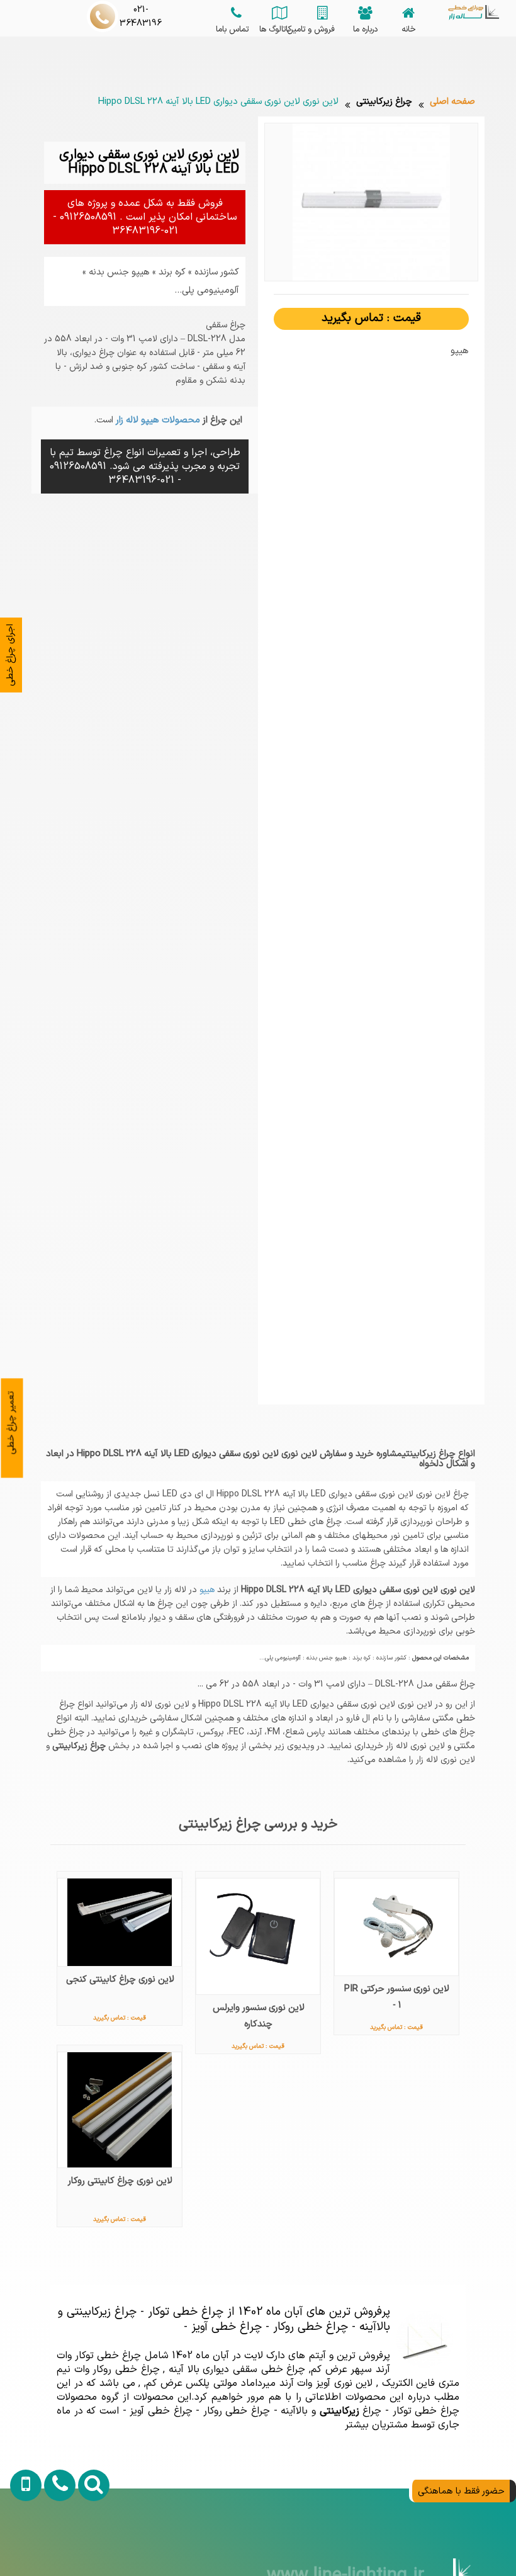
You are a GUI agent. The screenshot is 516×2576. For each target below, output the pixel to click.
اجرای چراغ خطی (10, 655)
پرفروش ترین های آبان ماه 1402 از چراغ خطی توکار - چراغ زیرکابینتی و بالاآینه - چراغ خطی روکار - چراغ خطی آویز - (224, 2319)
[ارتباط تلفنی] (53, 2543)
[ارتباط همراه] (21, 2543)
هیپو (206, 1590)
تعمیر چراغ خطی (11, 1422)
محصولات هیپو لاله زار (157, 420)
